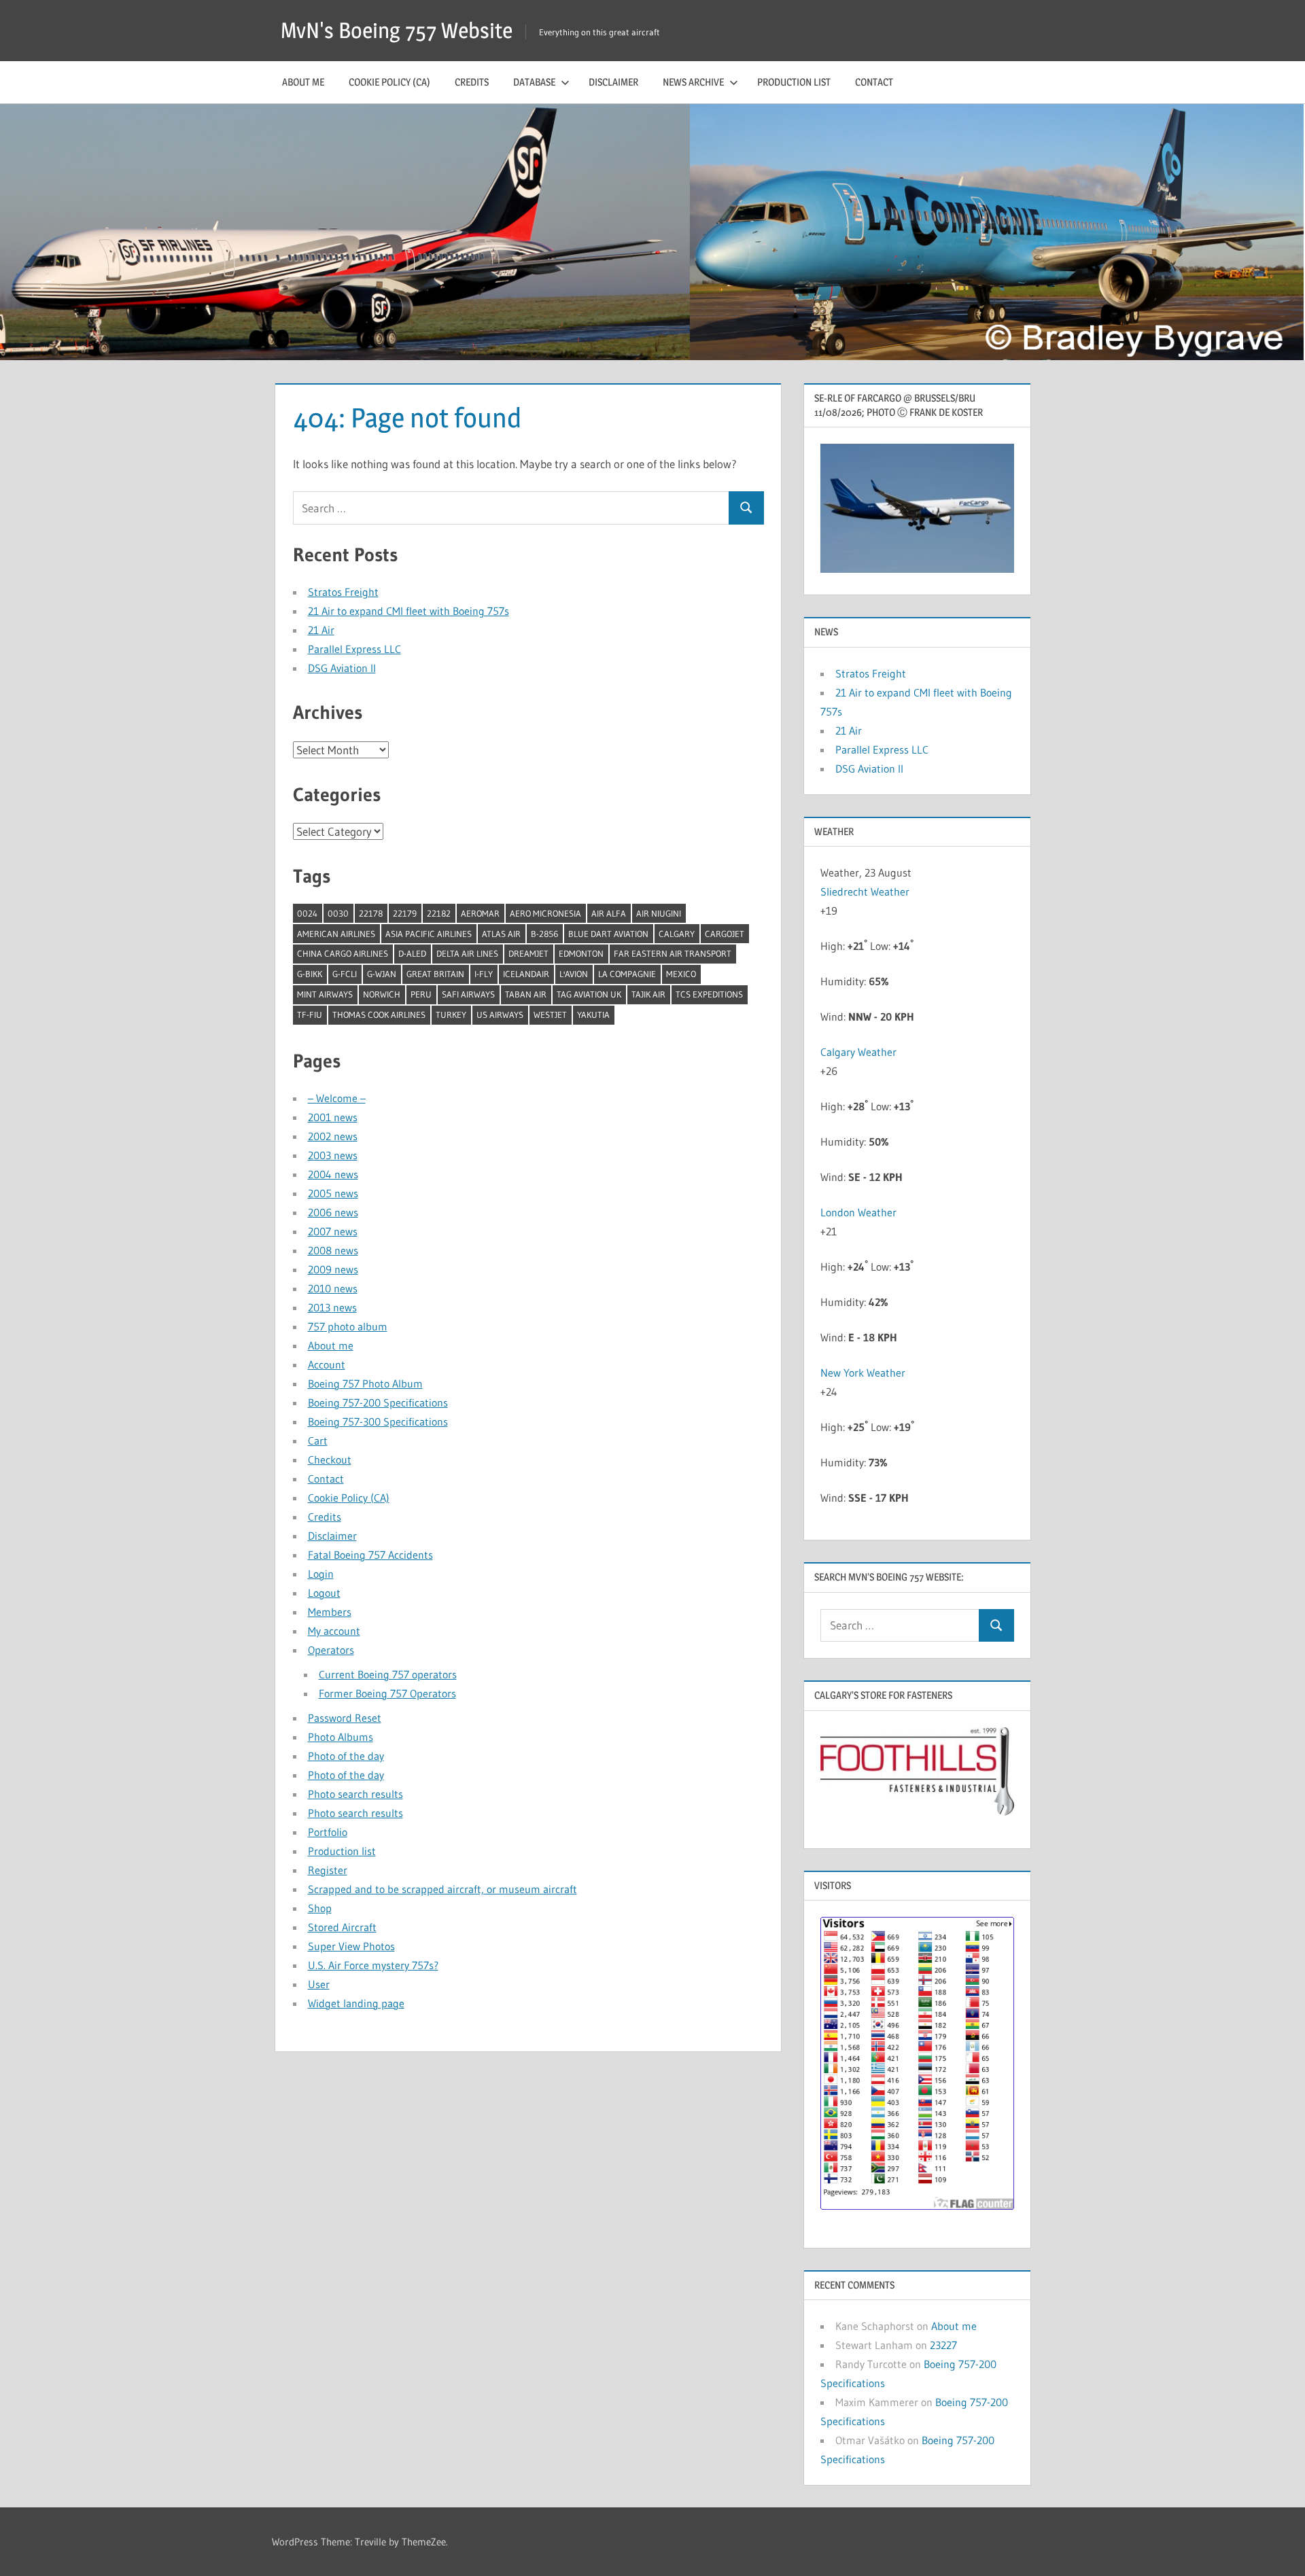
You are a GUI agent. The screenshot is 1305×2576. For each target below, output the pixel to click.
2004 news (333, 1174)
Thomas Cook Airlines (379, 1014)
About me (303, 82)
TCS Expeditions (709, 994)
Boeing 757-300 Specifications (378, 1422)
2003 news (333, 1155)
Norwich (382, 994)
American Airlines (336, 934)
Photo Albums (341, 1737)
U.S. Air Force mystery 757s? (373, 1965)
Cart (318, 1441)
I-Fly (484, 974)
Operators (331, 1650)
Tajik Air (648, 994)
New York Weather (863, 1373)
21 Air (321, 630)
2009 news (333, 1269)
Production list (794, 82)
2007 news (333, 1231)
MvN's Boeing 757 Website (397, 30)
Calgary (677, 934)
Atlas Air (501, 934)
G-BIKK (310, 974)
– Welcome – (337, 1098)
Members (330, 1612)
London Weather (858, 1212)
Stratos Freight (343, 592)
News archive (693, 82)
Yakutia (593, 1014)
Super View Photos (351, 1946)
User (319, 1984)
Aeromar (480, 913)
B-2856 (544, 934)
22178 (371, 913)
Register (328, 1870)
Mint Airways (325, 994)
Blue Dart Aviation (608, 934)
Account (327, 1364)
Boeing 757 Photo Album (365, 1383)
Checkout (330, 1460)
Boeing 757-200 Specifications (378, 1402)
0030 (338, 913)
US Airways (500, 1014)
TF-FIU (310, 1014)
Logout (324, 1593)
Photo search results (355, 1794)
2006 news (333, 1212)
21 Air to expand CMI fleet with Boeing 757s (408, 611)
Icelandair (526, 974)
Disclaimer (613, 82)
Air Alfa (609, 913)
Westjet (550, 1014)
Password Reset (345, 1718)
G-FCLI (345, 974)
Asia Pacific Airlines (429, 934)
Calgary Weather (858, 1052)
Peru (421, 994)
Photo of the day (346, 1756)
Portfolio (328, 1832)
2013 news (332, 1307)
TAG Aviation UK (589, 994)
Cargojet (725, 934)
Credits (472, 82)
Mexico (681, 974)
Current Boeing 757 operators (388, 1674)
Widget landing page (356, 2003)
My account (334, 1631)
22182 (439, 913)
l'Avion (574, 974)
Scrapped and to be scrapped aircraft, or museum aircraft (442, 1889)
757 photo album (348, 1326)
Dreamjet (528, 953)
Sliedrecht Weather (866, 892)
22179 (405, 913)
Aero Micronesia (545, 913)
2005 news (333, 1193)
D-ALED (412, 953)
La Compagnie (627, 974)
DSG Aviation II (342, 668)
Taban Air (526, 994)
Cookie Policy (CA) (389, 82)
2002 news (333, 1136)
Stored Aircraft (342, 1927)
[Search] (746, 508)
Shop (320, 1908)
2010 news (333, 1288)
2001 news (333, 1117)
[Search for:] (511, 508)
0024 (307, 913)
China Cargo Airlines (343, 953)
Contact (874, 82)
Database (534, 82)
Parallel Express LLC (354, 649)
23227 (943, 2345)
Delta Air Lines (467, 953)
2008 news (333, 1250)
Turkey (451, 1014)
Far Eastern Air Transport (673, 953)
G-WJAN (382, 974)
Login (321, 1574)
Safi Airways (468, 994)
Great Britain (435, 974)
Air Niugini (659, 913)
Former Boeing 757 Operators (387, 1693)
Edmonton (581, 953)
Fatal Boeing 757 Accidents (370, 1555)
